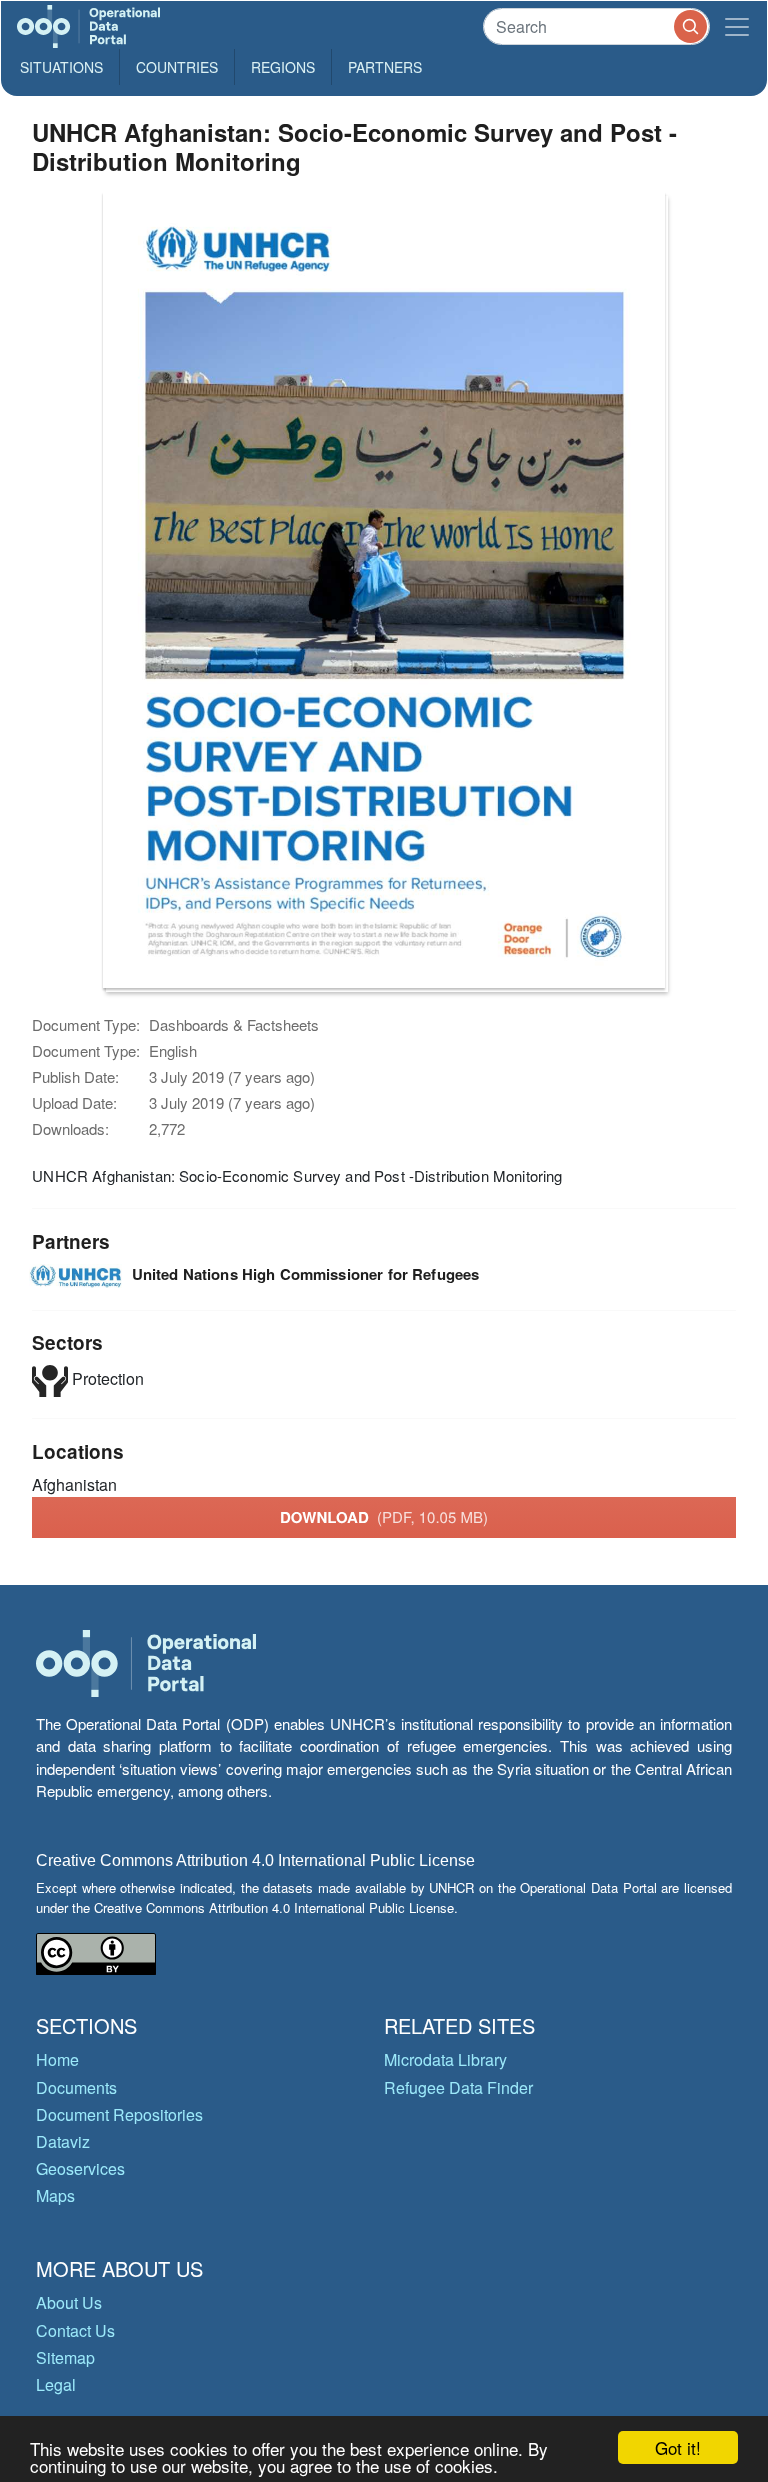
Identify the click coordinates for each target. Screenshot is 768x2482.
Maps (55, 2195)
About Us (69, 2302)
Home (57, 2059)
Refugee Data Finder (458, 2087)
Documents (76, 2087)
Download (384, 1517)
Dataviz (63, 2141)
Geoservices (80, 2168)
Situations (61, 67)
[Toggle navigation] (737, 26)
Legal (56, 2384)
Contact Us (75, 2330)
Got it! (678, 2447)
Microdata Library (445, 2059)
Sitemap (65, 2357)
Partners (385, 67)
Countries (177, 67)
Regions (283, 67)
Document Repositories (119, 2114)
